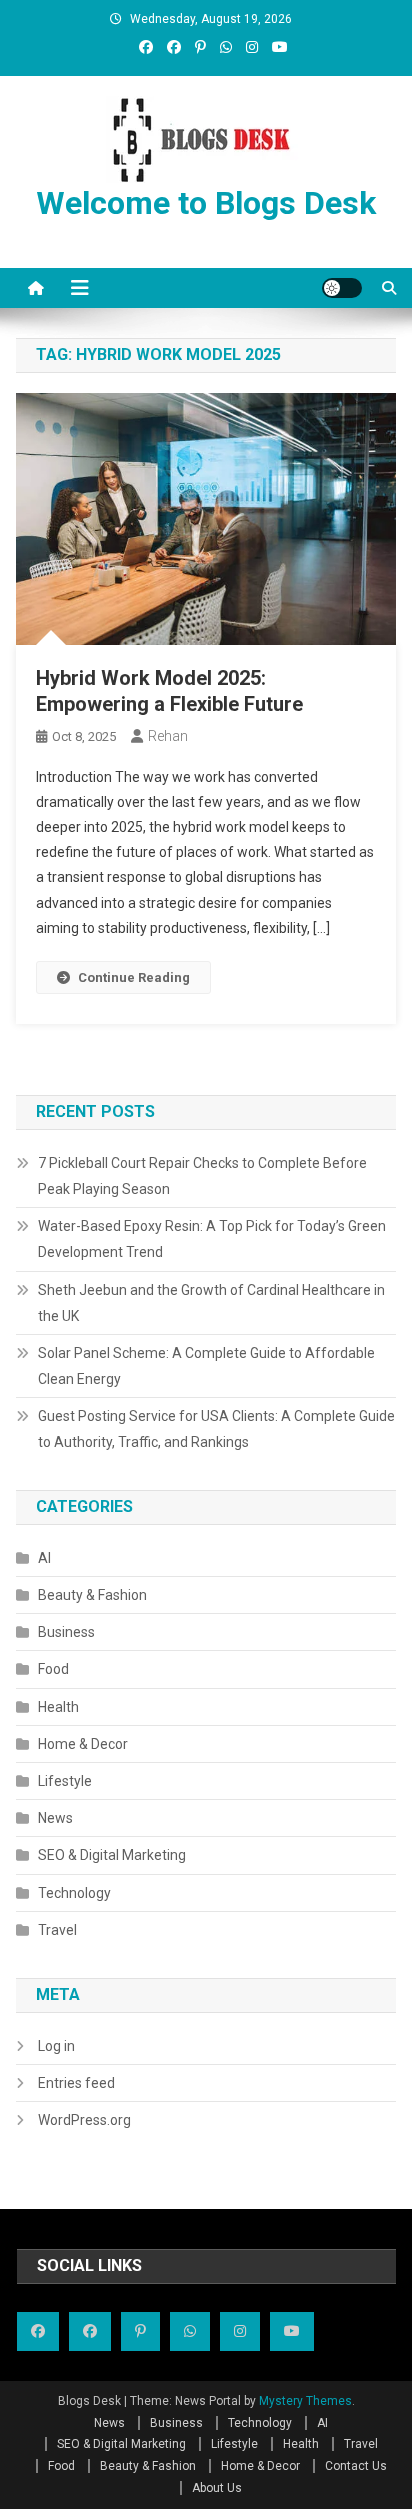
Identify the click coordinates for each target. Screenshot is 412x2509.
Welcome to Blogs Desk (206, 203)
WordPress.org (84, 2120)
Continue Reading (134, 977)
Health (58, 1707)
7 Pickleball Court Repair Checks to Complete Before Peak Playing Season (202, 1176)
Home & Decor (83, 1744)
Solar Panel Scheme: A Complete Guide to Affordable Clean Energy (206, 1366)
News (55, 1818)
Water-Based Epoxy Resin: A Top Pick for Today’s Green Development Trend (212, 1239)
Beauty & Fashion (92, 1595)
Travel (57, 1930)
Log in (56, 2046)
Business (66, 1632)
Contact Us (356, 2466)
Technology (74, 1893)
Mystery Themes (305, 2401)
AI (44, 1558)
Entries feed (76, 2083)
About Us (217, 2488)
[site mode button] (342, 288)
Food (53, 1669)
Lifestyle (65, 1781)
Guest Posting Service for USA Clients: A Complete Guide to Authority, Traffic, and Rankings (216, 1429)
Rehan (168, 736)
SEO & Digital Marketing (112, 1855)
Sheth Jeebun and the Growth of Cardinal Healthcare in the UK (211, 1303)
